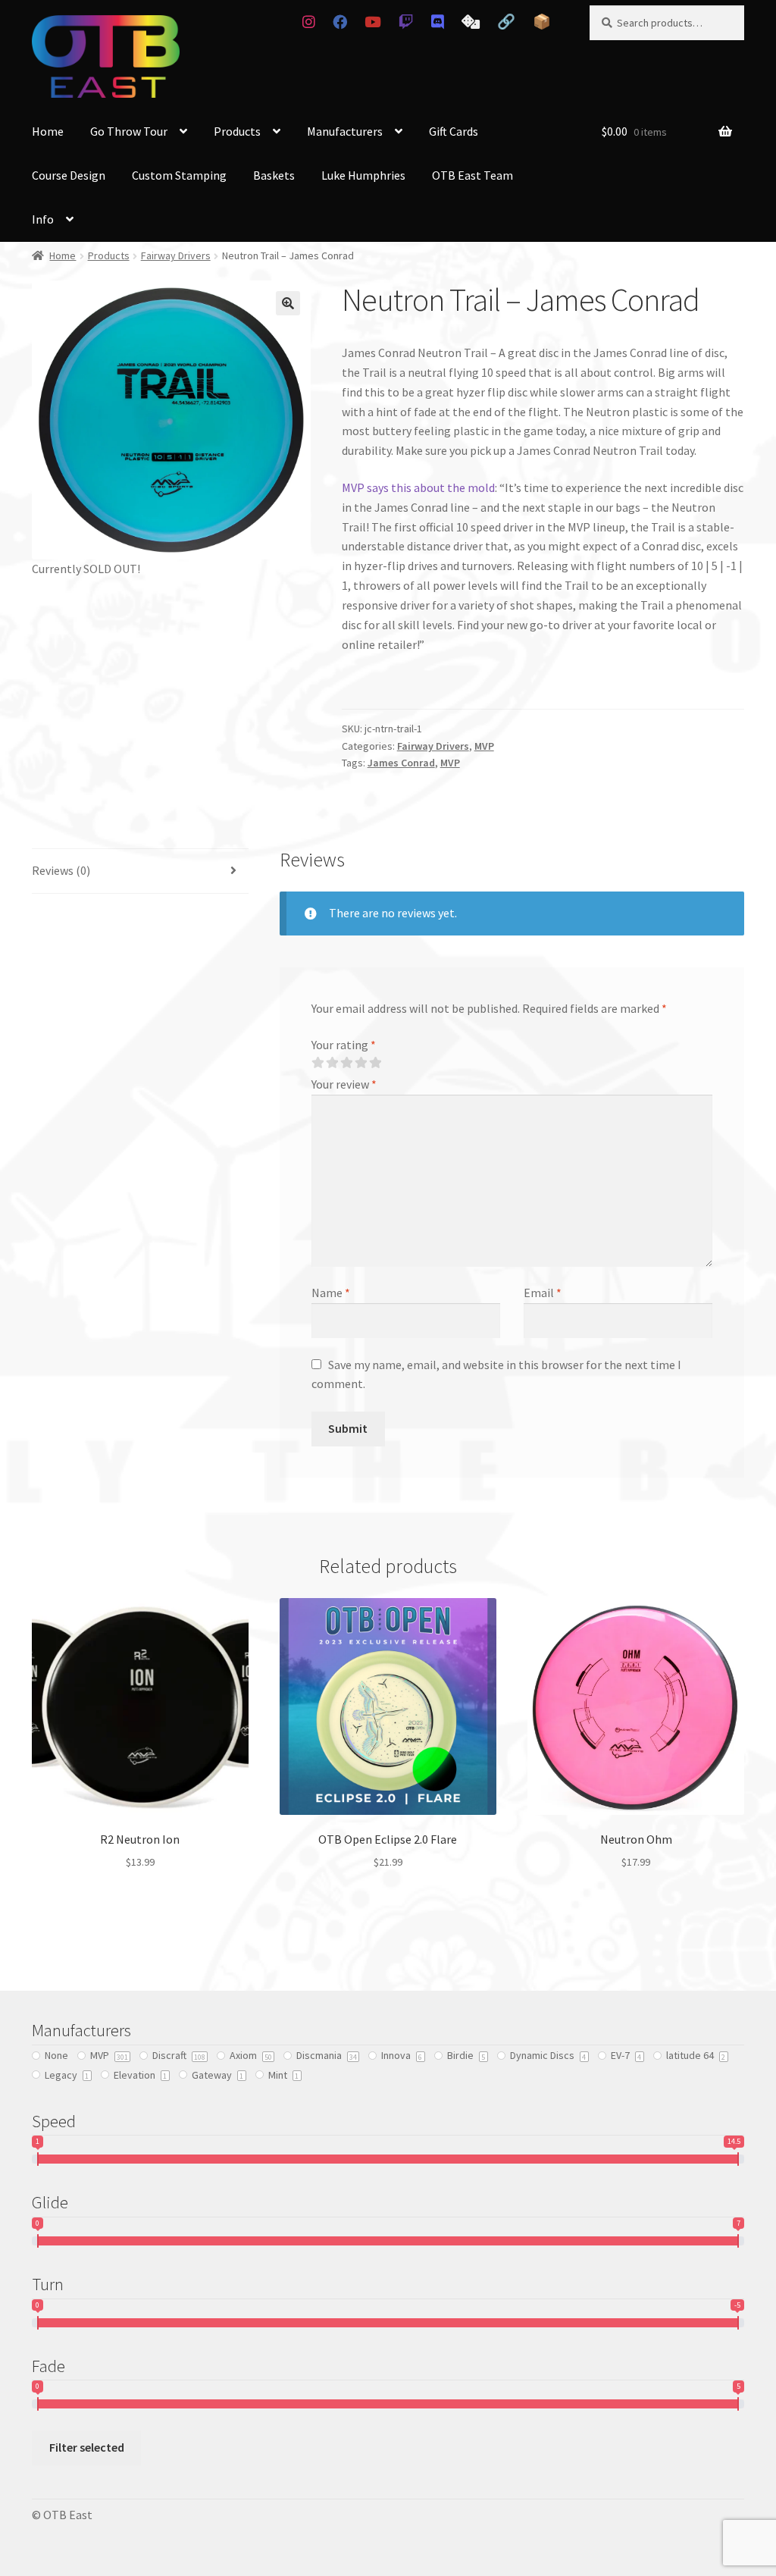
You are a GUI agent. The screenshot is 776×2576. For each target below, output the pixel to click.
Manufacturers (345, 131)
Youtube (373, 22)
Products (237, 131)
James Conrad (401, 763)
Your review (344, 1084)
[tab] (140, 871)
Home (48, 131)
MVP (484, 746)
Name (331, 1293)
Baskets (274, 175)
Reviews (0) (61, 870)
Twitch (406, 22)
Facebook (340, 22)
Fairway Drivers (176, 255)
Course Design (69, 175)
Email (543, 1293)
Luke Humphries (363, 175)
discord (437, 22)
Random (470, 22)
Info (43, 219)
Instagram (308, 22)
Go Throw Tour (129, 131)
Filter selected (87, 2447)
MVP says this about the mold (418, 487)
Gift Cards (454, 131)
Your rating (344, 1045)
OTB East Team (472, 175)
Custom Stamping (179, 175)
